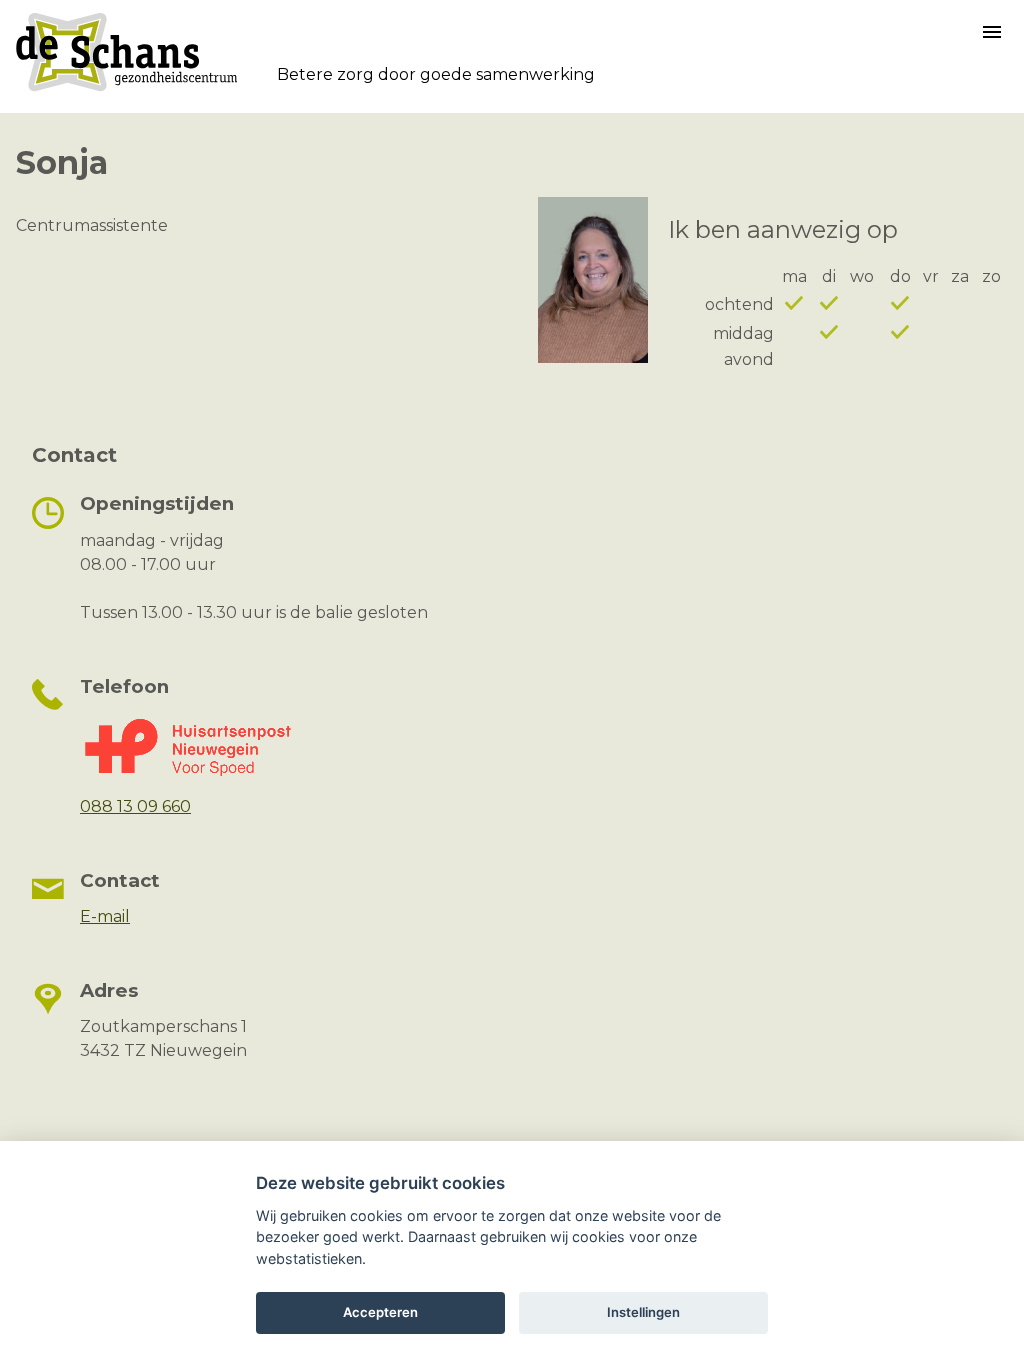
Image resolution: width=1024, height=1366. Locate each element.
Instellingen (643, 1312)
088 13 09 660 (135, 806)
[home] (126, 90)
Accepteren (380, 1312)
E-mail (105, 916)
